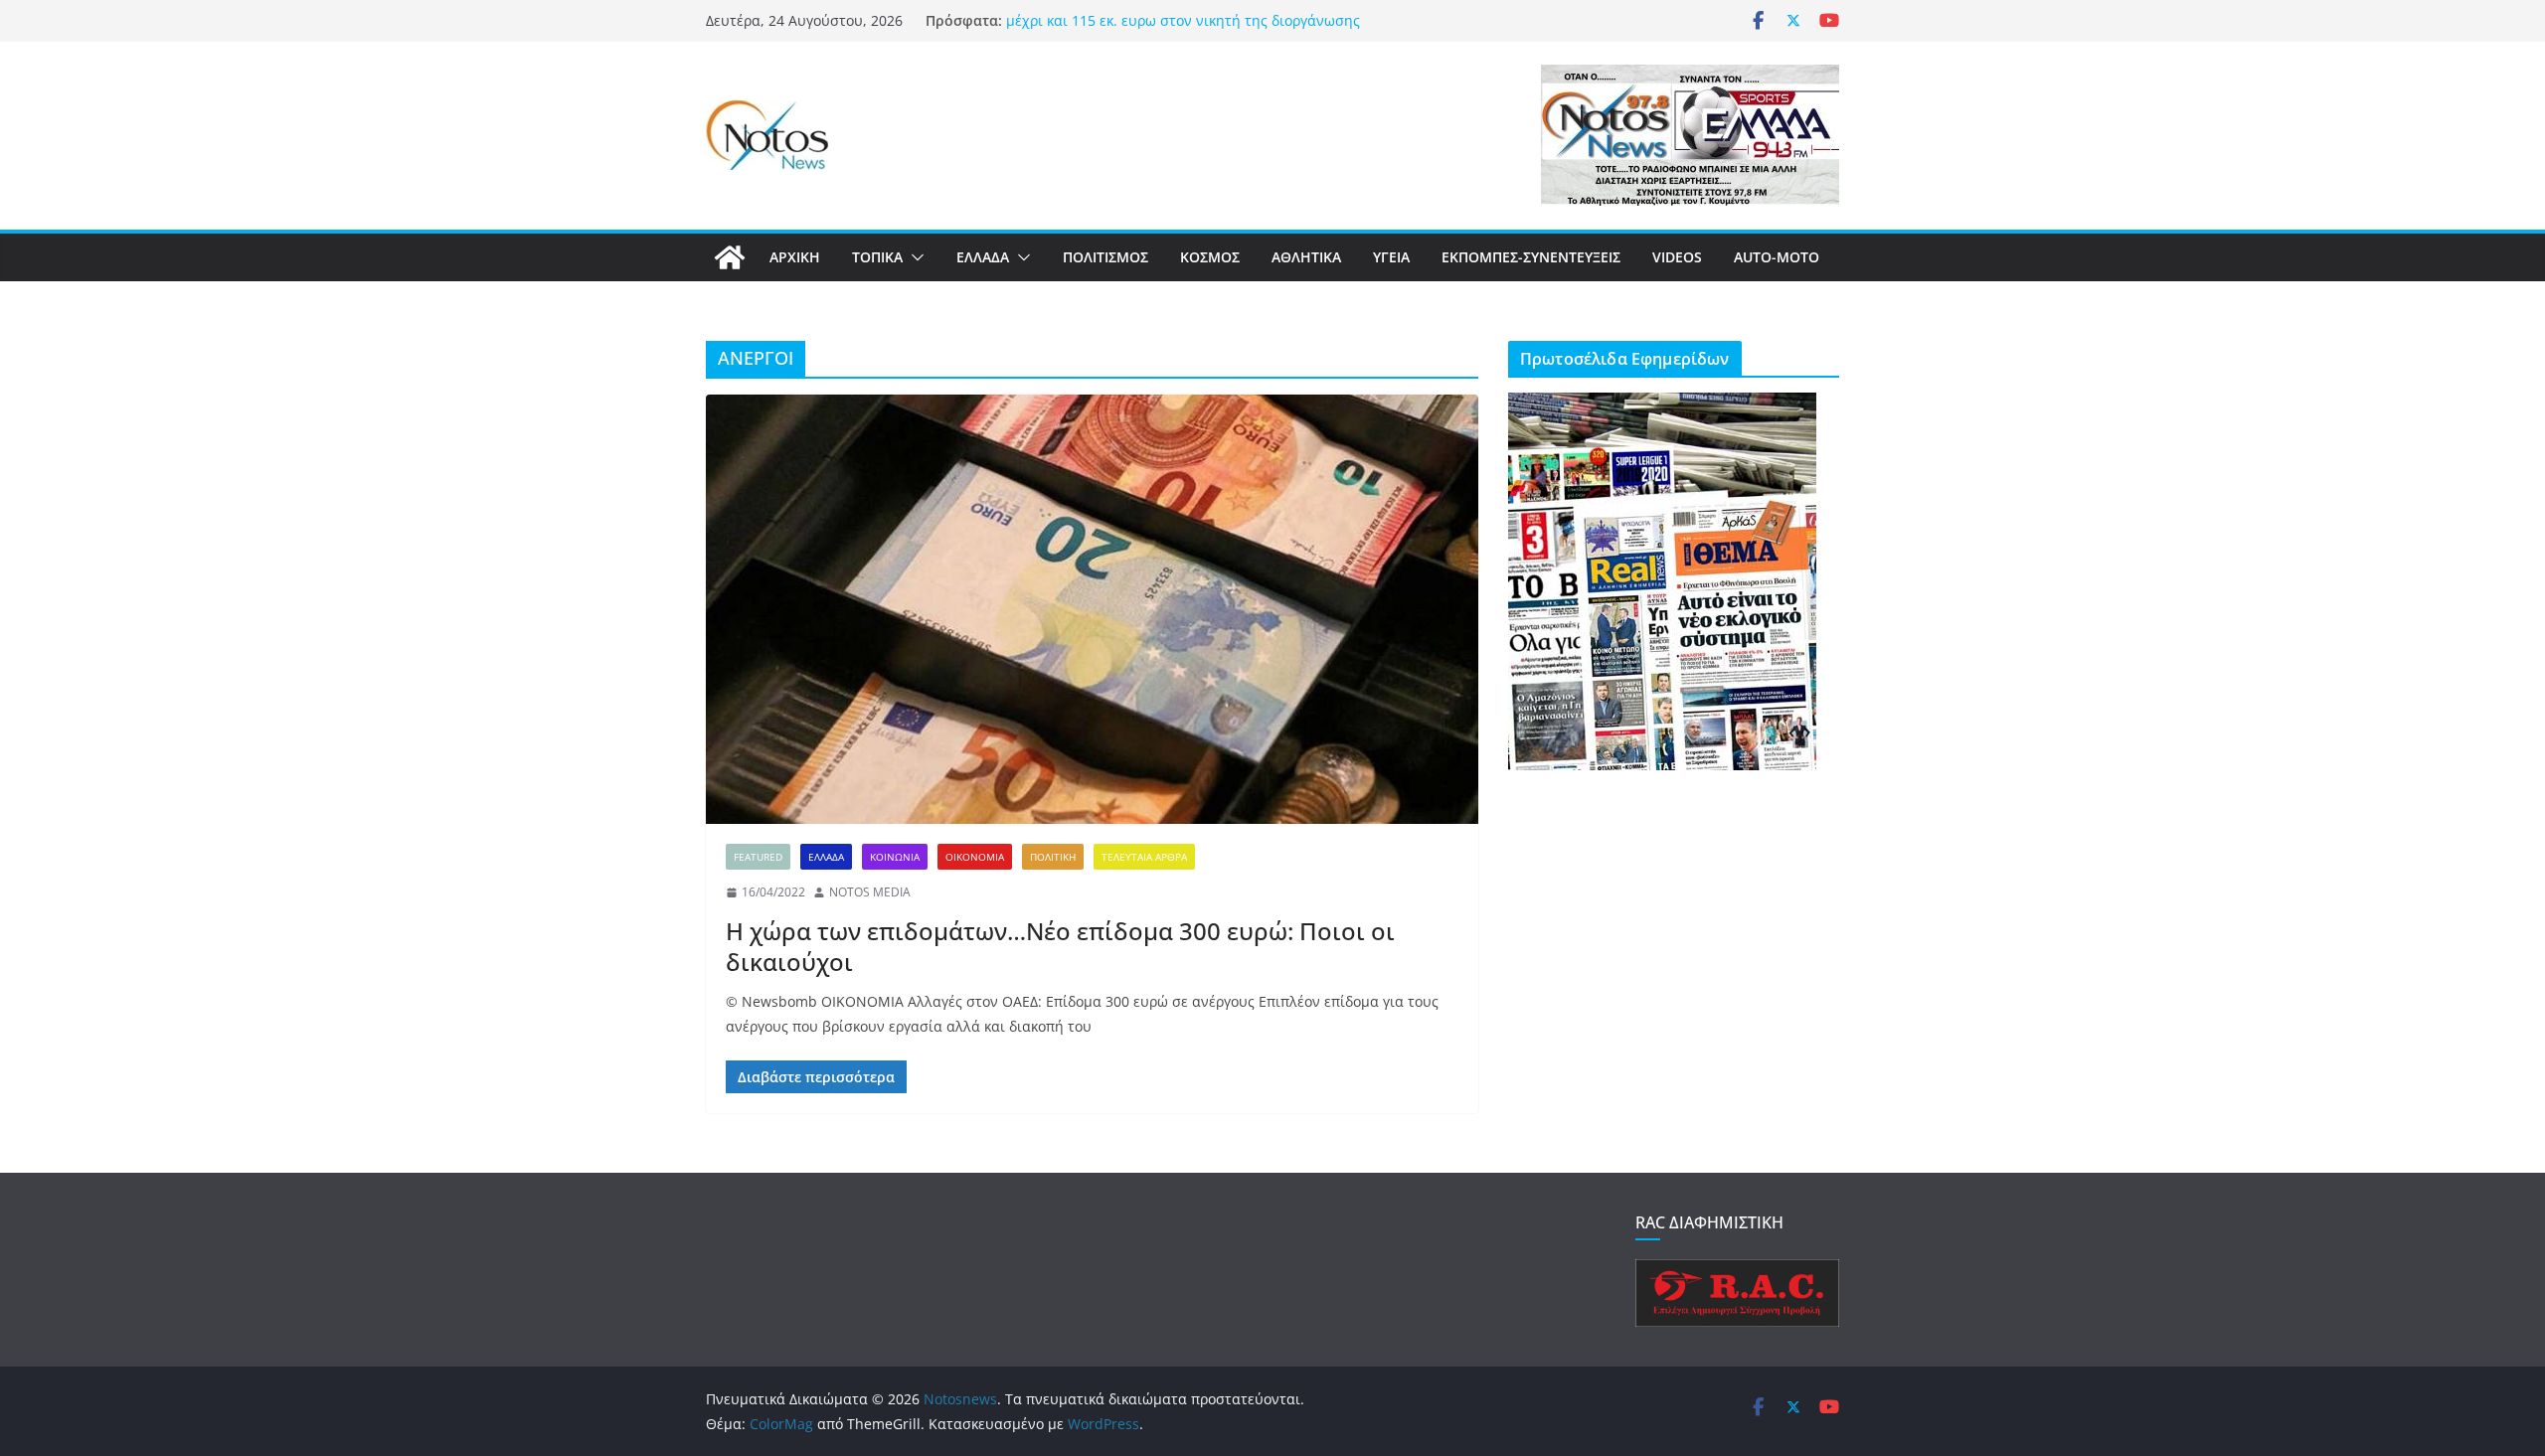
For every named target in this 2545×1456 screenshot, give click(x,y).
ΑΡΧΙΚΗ (795, 257)
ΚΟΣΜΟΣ (1210, 257)
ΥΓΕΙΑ (1391, 257)
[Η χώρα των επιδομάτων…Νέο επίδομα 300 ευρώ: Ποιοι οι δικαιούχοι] (1092, 610)
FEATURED (758, 857)
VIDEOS (1677, 257)
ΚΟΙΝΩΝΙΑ (895, 857)
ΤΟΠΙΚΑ (877, 257)
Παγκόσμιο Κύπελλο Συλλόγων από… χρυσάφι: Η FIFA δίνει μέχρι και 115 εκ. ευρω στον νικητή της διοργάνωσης (1202, 30)
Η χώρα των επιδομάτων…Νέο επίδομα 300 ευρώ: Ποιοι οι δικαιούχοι (1060, 946)
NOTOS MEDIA (870, 892)
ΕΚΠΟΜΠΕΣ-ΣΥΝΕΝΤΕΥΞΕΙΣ (1531, 257)
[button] (914, 257)
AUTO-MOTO (1777, 257)
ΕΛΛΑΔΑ (983, 257)
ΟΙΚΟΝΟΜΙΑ (975, 857)
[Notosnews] (730, 257)
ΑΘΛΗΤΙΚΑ (1306, 257)
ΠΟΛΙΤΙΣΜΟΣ (1105, 257)
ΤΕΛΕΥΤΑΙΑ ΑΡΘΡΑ (1144, 857)
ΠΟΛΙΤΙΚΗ (1053, 857)
